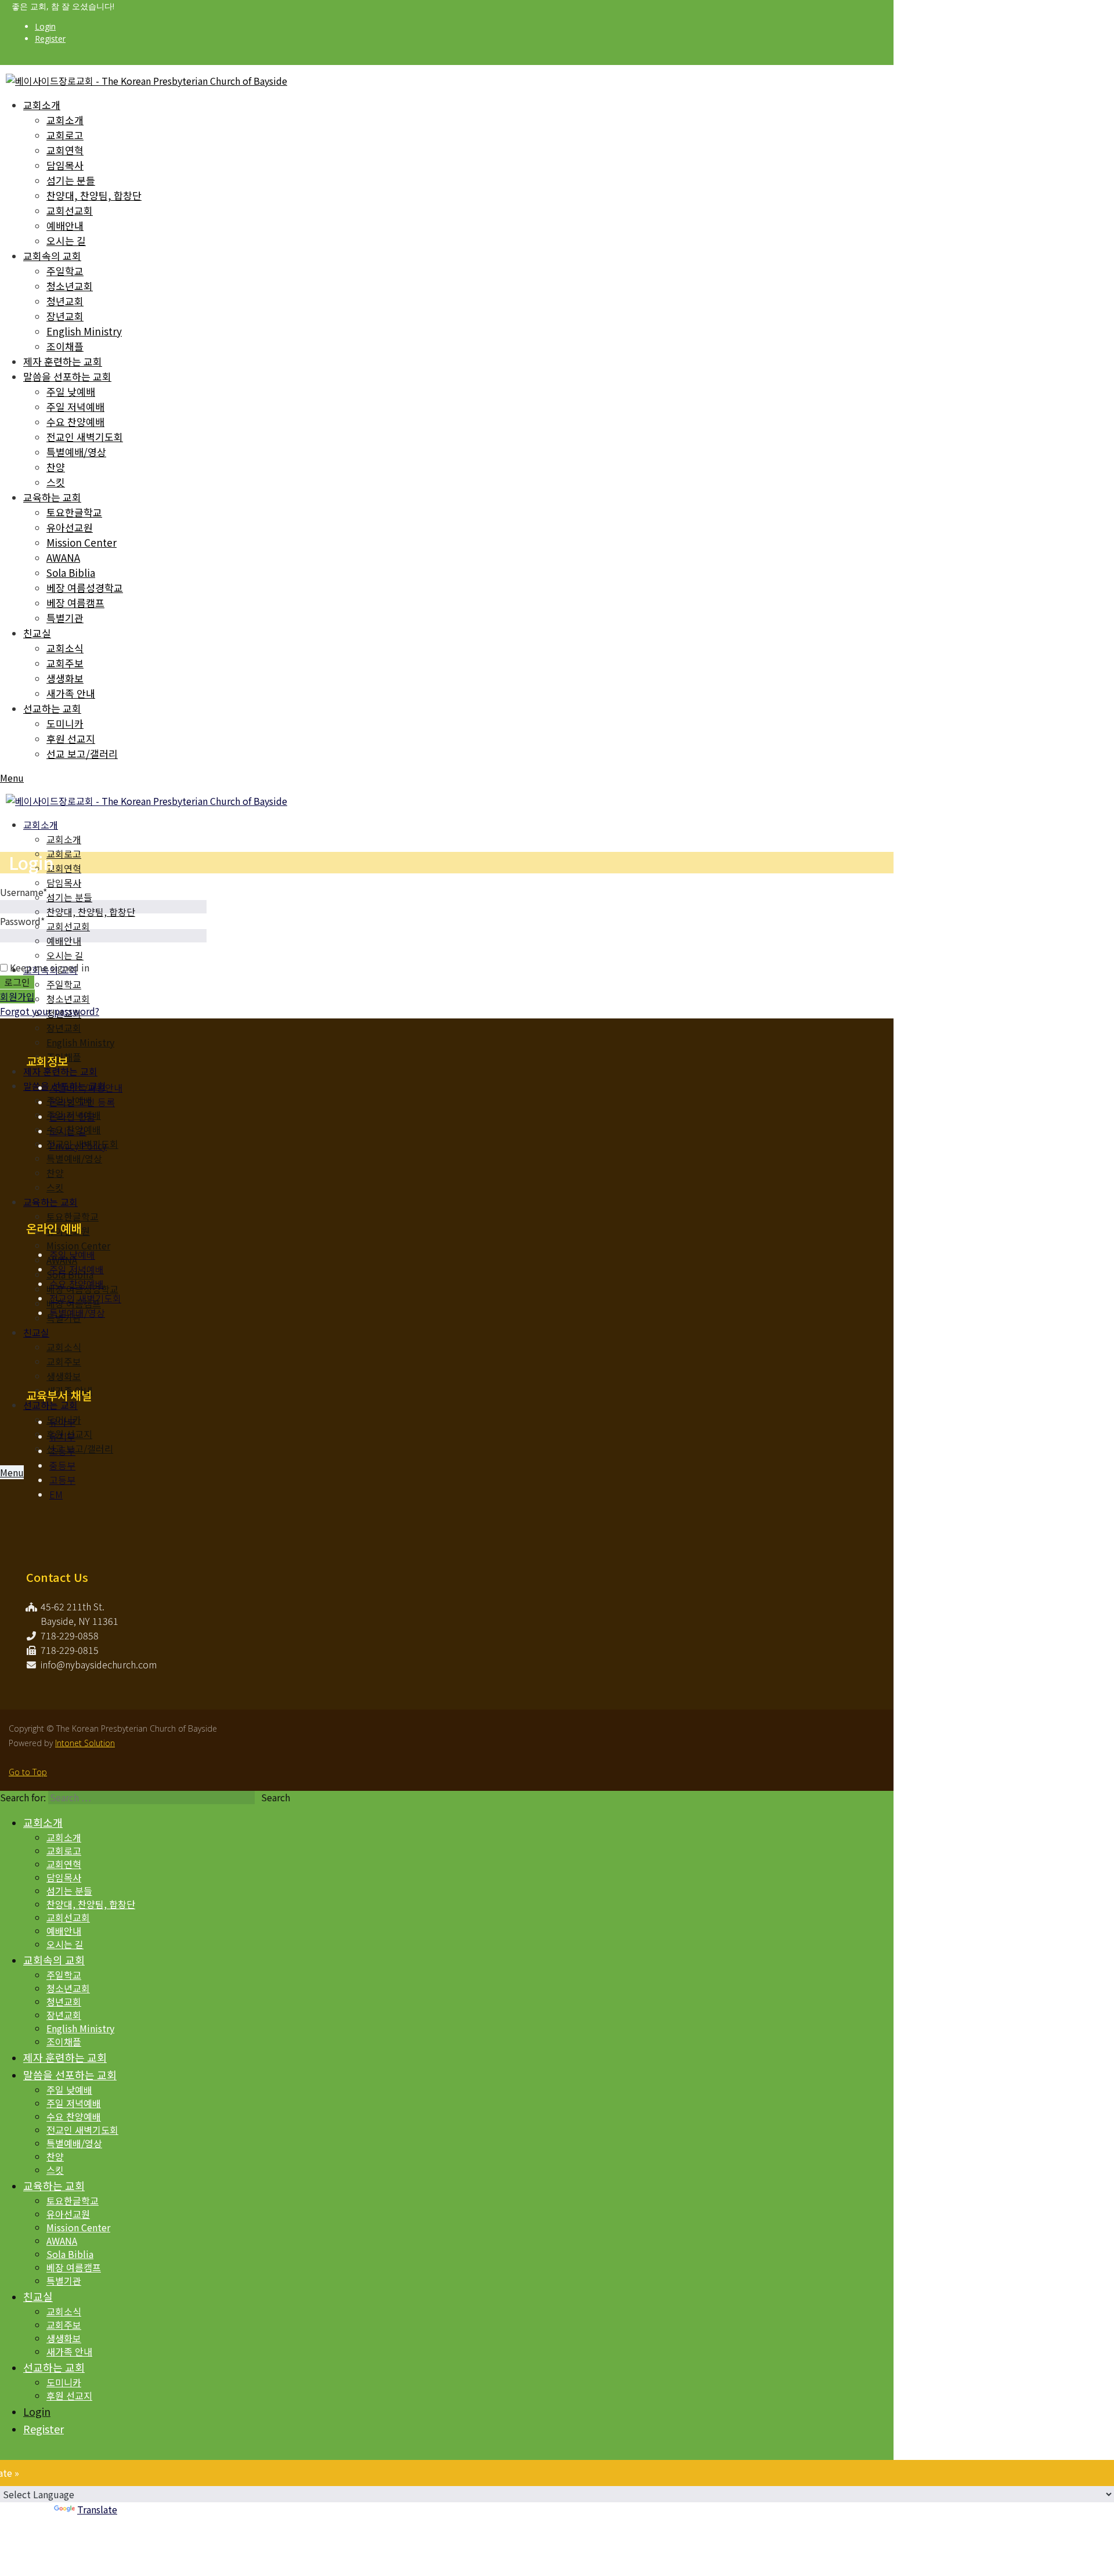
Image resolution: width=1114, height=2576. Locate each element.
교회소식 (65, 648)
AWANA (63, 557)
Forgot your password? (50, 1011)
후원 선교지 (71, 738)
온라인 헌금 (72, 1117)
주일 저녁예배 (75, 407)
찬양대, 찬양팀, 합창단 (94, 195)
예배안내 (65, 225)
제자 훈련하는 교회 (63, 361)
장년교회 (65, 316)
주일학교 (65, 271)
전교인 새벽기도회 (85, 437)
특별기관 (65, 618)
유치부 (62, 1436)
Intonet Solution (85, 1743)
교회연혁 (65, 150)
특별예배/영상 (76, 452)
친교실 (37, 633)
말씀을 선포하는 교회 (67, 376)
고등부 (62, 1480)
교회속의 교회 (52, 256)
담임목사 (65, 165)
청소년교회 (70, 286)
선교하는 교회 (52, 708)
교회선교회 (70, 210)
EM (56, 1494)
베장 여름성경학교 (85, 588)
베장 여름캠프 (75, 603)
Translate (97, 2509)
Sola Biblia (71, 572)
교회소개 (42, 105)
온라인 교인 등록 (82, 1102)
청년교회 (65, 301)
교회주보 (65, 663)
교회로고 (65, 135)
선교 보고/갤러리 (82, 754)
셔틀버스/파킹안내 (86, 1088)
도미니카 (65, 723)
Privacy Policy (78, 1146)
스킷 (56, 482)
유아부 (62, 1422)
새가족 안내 (71, 693)
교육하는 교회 (52, 497)
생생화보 (65, 678)
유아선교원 (70, 527)
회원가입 (17, 996)
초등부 (62, 1451)
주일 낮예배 (71, 391)
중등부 (62, 1465)
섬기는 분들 (71, 180)
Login (45, 26)
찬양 (56, 467)
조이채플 (65, 346)
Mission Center (82, 542)
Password (22, 921)
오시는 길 (66, 241)
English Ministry (84, 331)
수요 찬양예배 (75, 422)
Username (23, 892)
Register (50, 39)
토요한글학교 (74, 512)
